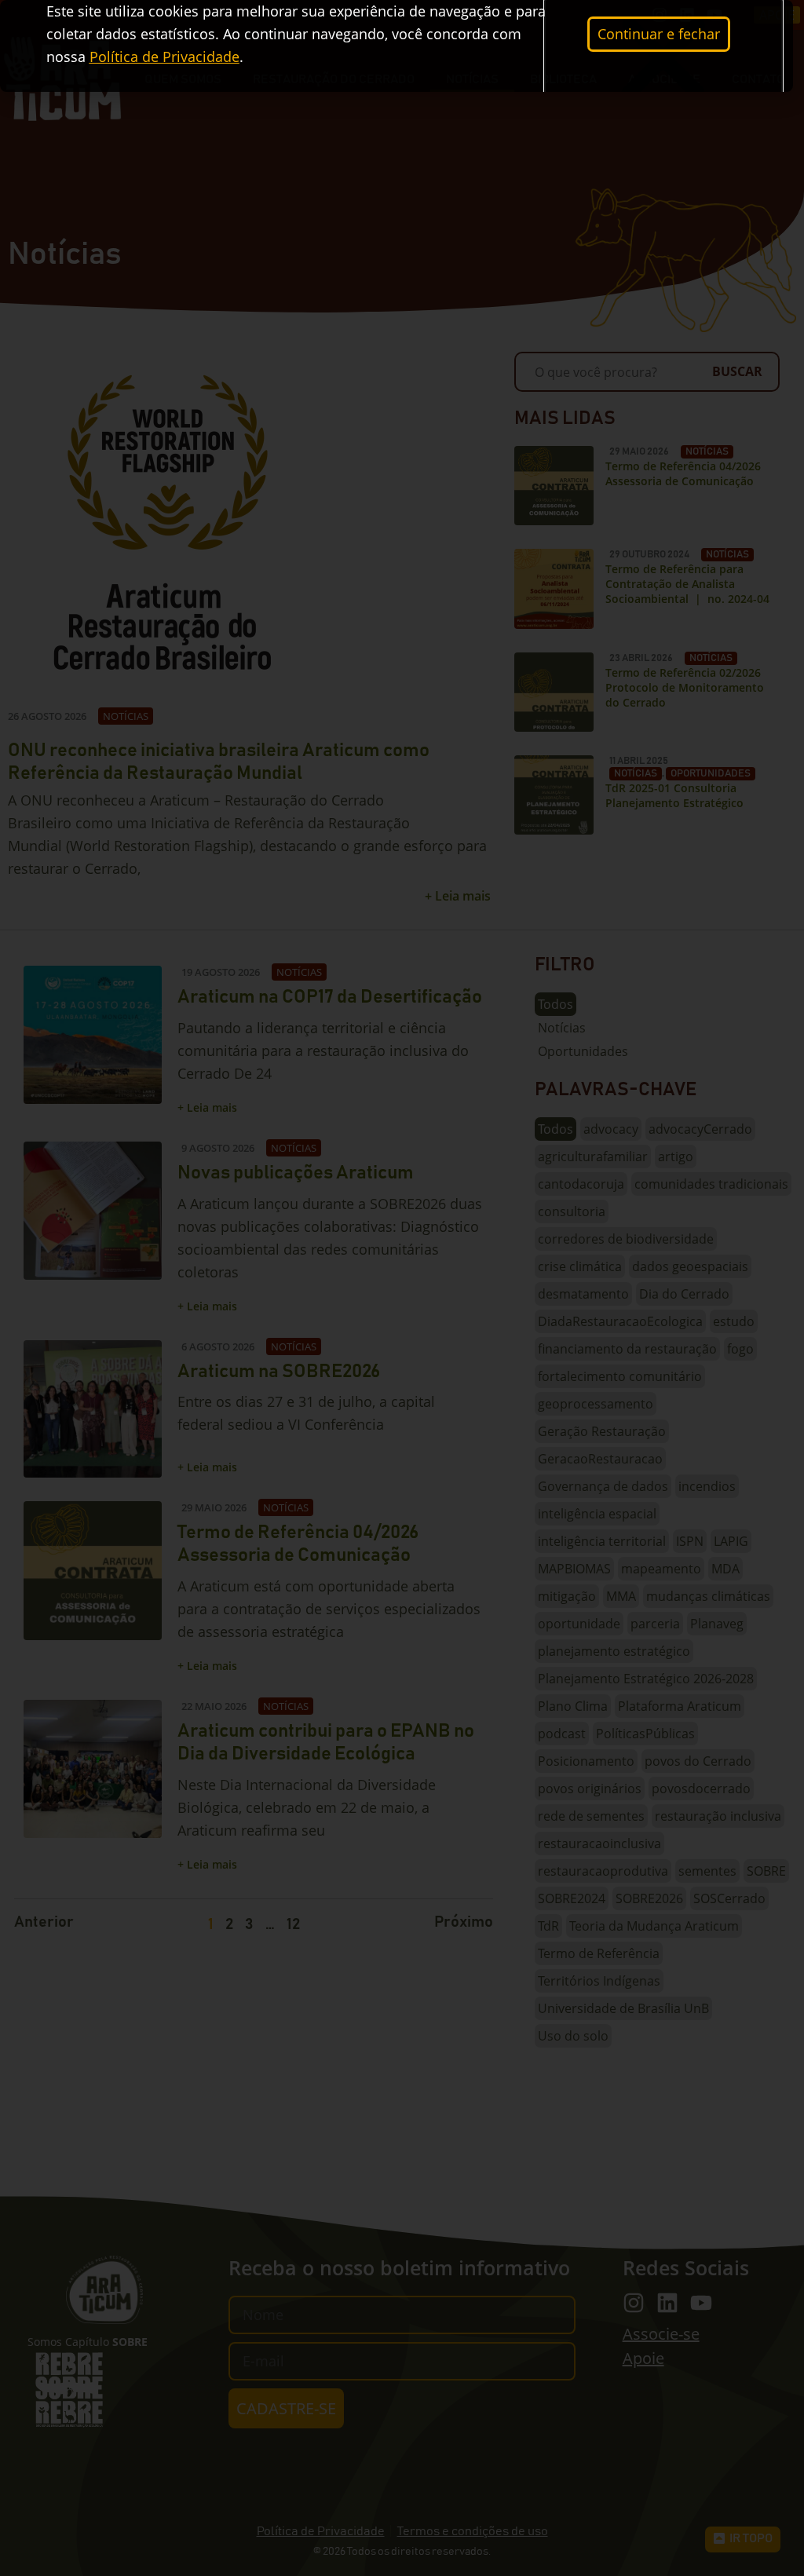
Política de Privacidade (164, 57)
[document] (402, 1288)
